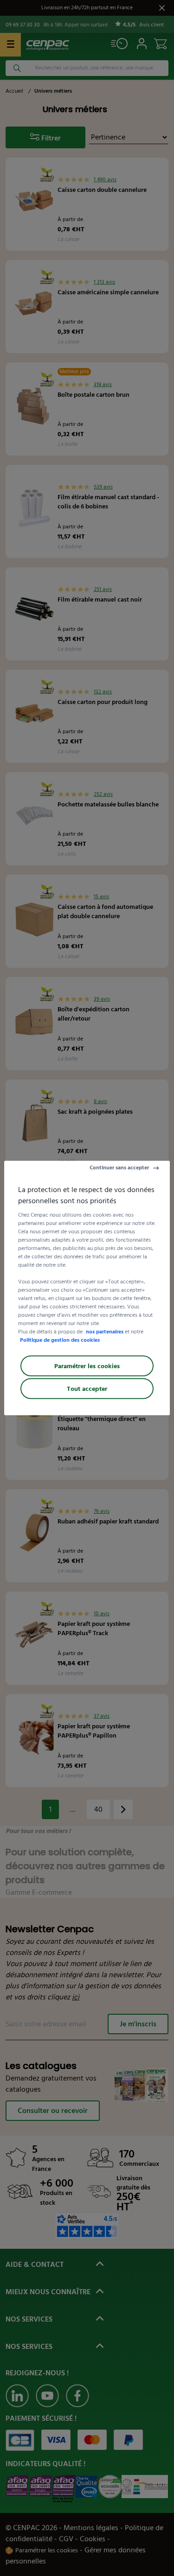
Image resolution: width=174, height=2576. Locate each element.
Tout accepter (87, 1389)
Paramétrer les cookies (87, 1366)
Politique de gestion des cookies (60, 1340)
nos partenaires (105, 1332)
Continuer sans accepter (119, 1168)
